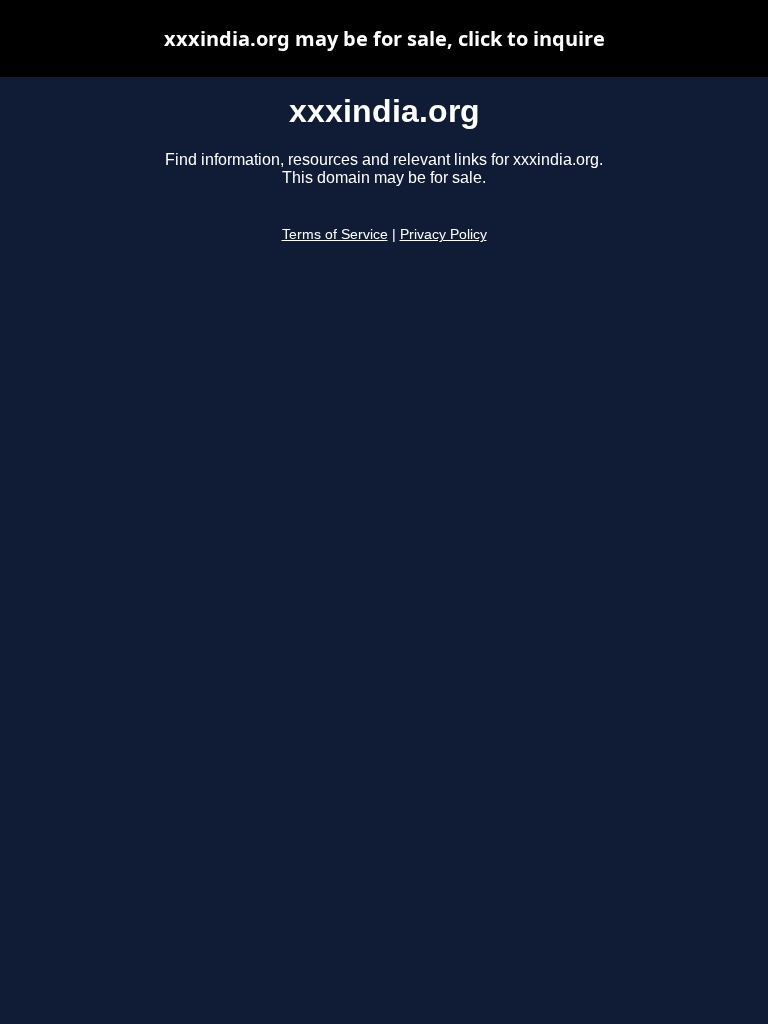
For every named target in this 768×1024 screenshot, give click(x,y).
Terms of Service (335, 234)
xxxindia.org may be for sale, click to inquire (384, 38)
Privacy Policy (443, 234)
